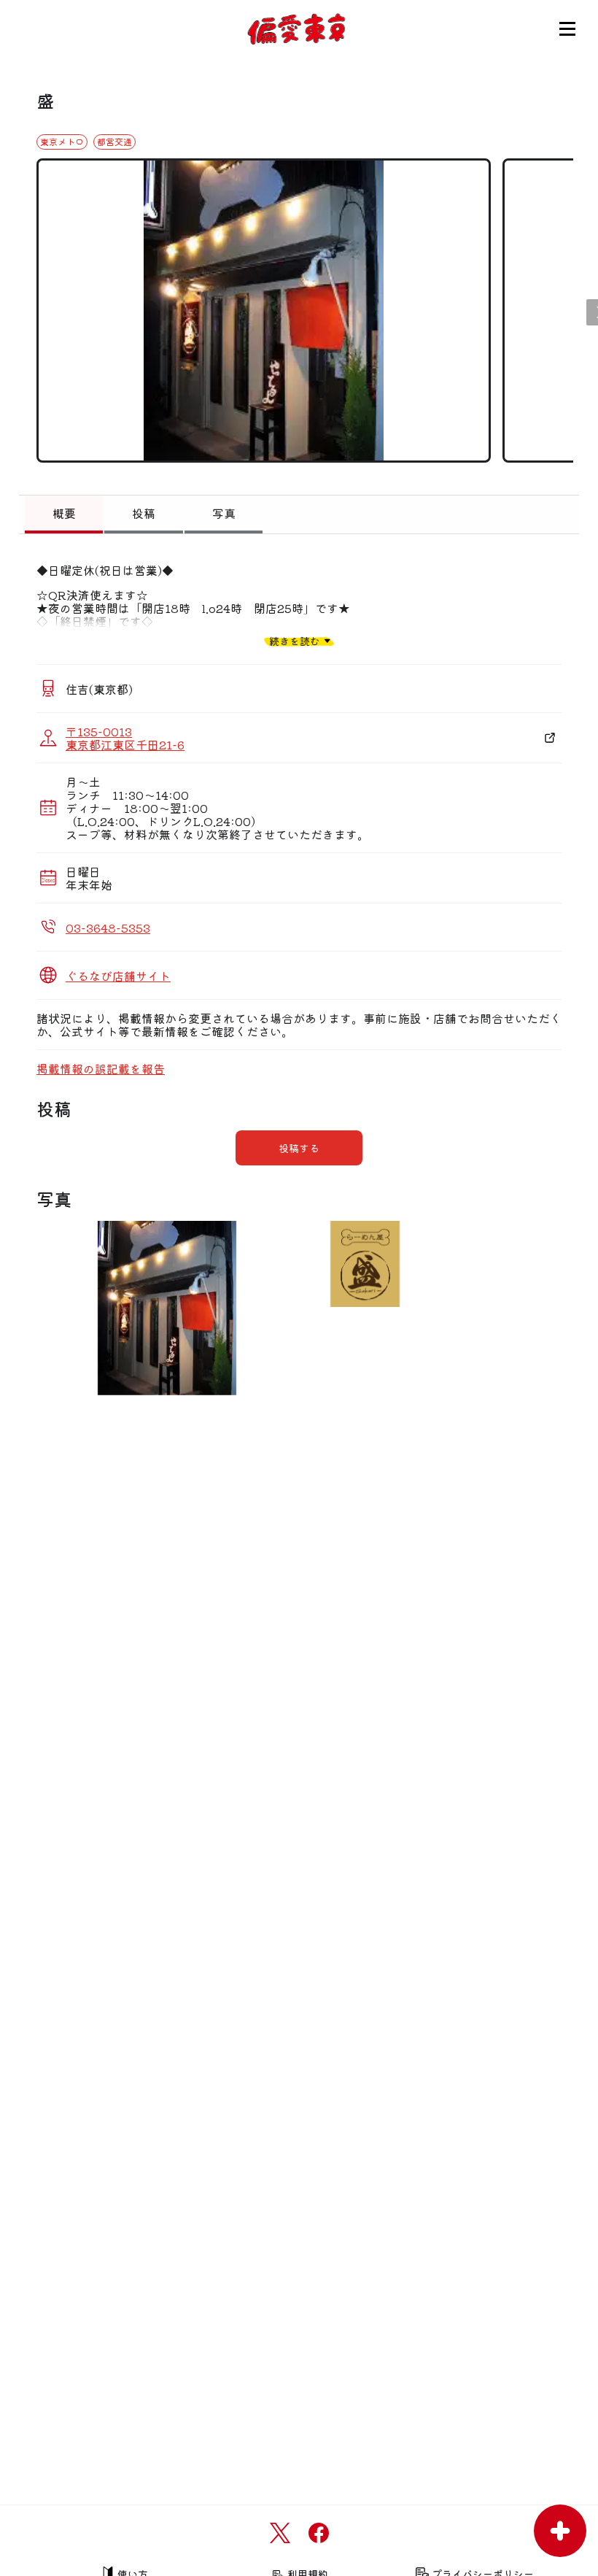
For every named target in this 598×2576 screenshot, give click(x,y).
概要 (64, 513)
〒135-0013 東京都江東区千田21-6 (125, 738)
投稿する (299, 1148)
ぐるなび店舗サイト (118, 976)
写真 (224, 513)
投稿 (144, 513)
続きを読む (295, 640)
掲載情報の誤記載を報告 (101, 1068)
